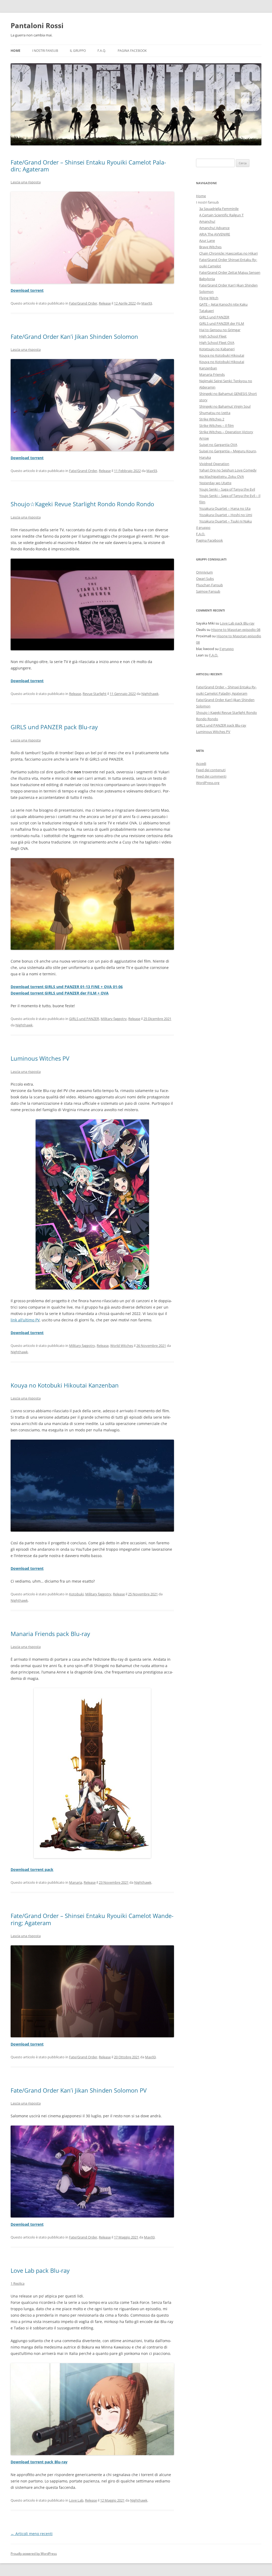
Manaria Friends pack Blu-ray (50, 1634)
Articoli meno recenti (32, 2534)
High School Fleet (213, 336)
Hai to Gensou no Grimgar (220, 330)
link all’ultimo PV (25, 1320)
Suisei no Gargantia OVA (218, 445)
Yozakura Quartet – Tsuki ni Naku (226, 521)
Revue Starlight (95, 694)
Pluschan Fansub (209, 585)
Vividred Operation (214, 464)
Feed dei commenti (211, 776)
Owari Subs (205, 579)
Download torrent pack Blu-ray (39, 2462)
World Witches (122, 1346)
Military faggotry (114, 1019)
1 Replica (18, 2283)
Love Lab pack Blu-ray (40, 2270)
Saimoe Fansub (208, 591)
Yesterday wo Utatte (215, 483)
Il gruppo (78, 51)
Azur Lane (207, 241)
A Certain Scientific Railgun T (221, 215)
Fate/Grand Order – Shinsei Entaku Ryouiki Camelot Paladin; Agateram (88, 166)
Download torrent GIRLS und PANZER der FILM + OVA (60, 993)
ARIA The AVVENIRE (215, 234)
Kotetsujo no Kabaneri (217, 349)
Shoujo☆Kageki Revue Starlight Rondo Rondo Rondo (82, 504)
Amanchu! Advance (214, 228)
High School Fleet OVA (217, 343)
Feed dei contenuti (211, 770)
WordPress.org (208, 783)
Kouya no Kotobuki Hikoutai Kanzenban (65, 1385)
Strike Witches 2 (212, 419)
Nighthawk (150, 694)
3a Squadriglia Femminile (219, 209)
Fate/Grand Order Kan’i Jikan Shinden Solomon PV (79, 2090)
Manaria (76, 1882)
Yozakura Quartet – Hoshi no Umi (226, 515)
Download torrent (27, 290)
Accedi (201, 764)
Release (105, 303)
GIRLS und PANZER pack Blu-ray (54, 727)
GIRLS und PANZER (84, 1019)
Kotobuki (76, 1594)
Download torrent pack (32, 1869)
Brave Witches (210, 247)
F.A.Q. (102, 51)
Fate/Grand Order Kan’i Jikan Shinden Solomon (74, 336)
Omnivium (204, 572)
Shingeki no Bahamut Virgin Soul (225, 406)
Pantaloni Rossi (37, 26)
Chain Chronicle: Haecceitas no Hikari (228, 253)
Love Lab (76, 2500)
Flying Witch (209, 298)
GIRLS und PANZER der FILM (222, 323)
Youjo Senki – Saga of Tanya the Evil (227, 489)
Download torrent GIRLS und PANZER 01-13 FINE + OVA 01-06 (67, 987)
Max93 (147, 303)
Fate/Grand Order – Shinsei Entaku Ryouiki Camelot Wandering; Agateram (92, 1919)
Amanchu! (207, 221)
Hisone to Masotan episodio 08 (236, 630)
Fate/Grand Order (83, 303)
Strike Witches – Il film (216, 425)
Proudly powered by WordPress (34, 2554)
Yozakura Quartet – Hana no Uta (225, 508)
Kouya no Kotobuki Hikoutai (222, 355)
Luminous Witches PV (40, 1058)
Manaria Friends (212, 374)
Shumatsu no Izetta (215, 413)
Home (16, 51)
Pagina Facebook (132, 51)
